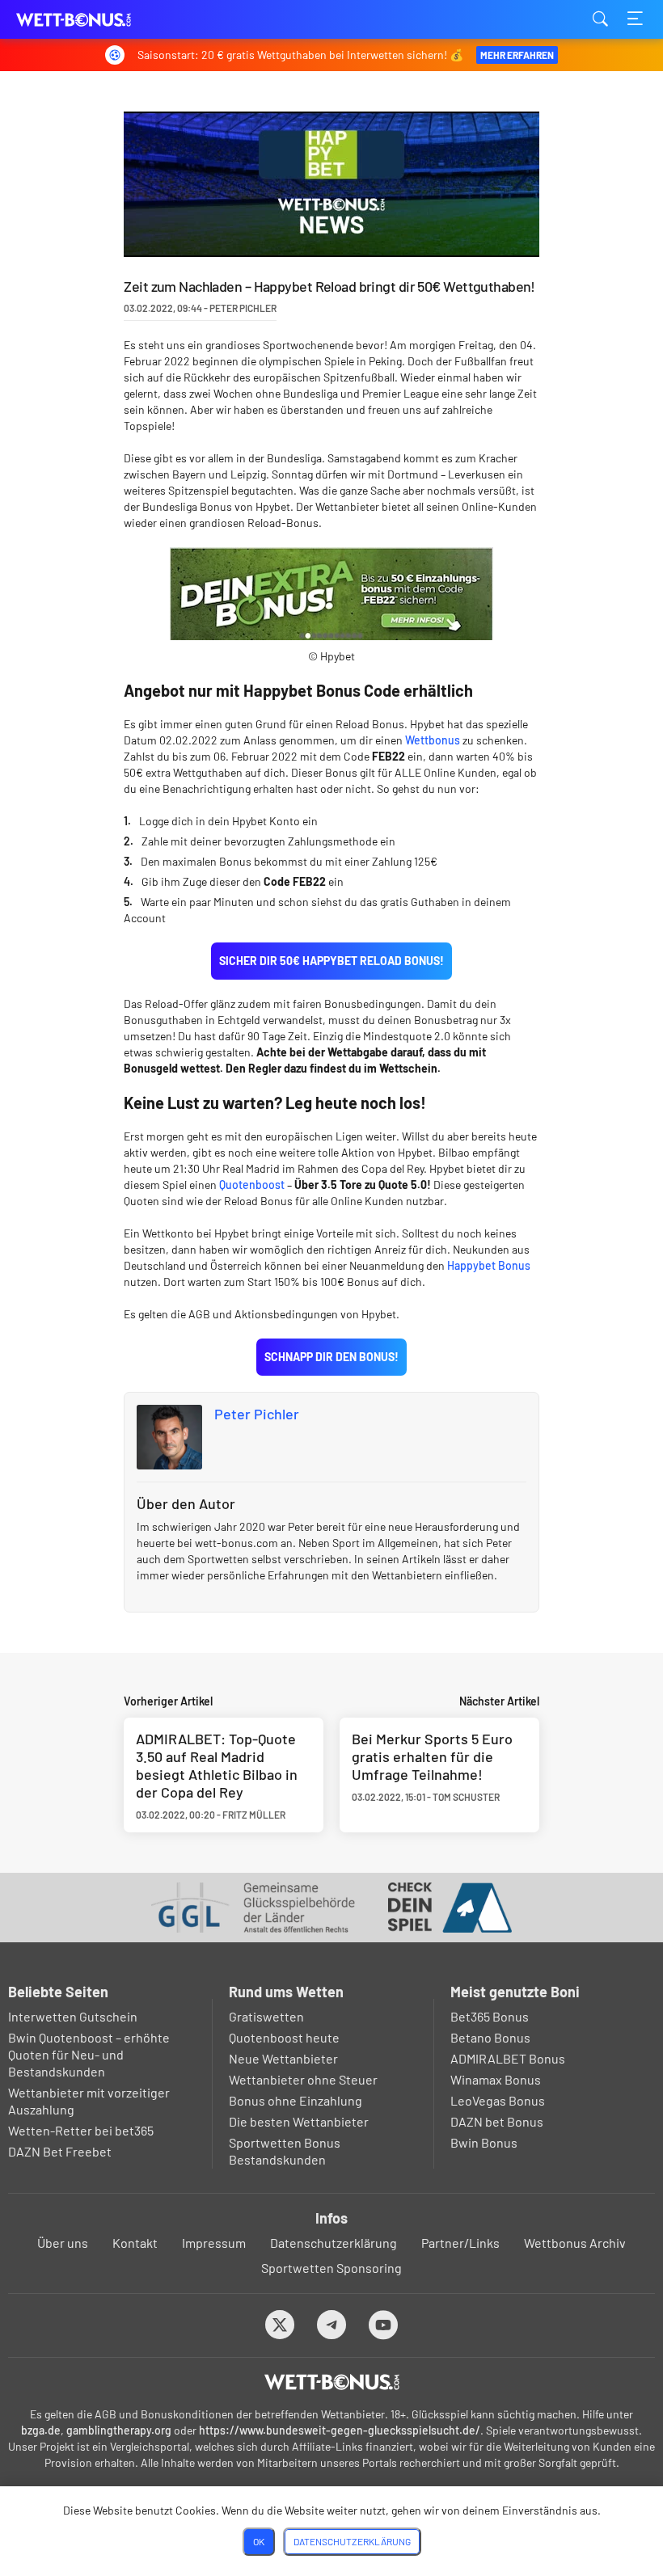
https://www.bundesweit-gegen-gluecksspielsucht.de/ (340, 2430)
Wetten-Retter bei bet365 (81, 2130)
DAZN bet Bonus (497, 2121)
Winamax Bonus (496, 2079)
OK (259, 2541)
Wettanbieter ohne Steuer (303, 2079)
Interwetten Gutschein (73, 2016)
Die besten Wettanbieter (299, 2121)
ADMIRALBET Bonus (508, 2058)
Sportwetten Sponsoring (331, 2268)
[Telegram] (332, 2324)
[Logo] (332, 2382)
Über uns (63, 2243)
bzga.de (41, 2430)
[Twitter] (280, 2324)
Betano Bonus (490, 2037)
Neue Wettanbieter (283, 2058)
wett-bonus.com (97, 20)
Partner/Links (460, 2243)
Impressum (214, 2243)
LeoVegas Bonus (498, 2100)
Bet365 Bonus (490, 2016)
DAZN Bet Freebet (60, 2151)
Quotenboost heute (284, 2037)
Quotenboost (252, 1185)
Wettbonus (433, 740)
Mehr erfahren (517, 55)
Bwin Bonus (484, 2142)
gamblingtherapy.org (119, 2430)
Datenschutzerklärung (334, 2243)
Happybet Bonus (489, 1265)
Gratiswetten (266, 2016)
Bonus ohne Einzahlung (296, 2100)
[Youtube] (384, 2324)
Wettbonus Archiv (575, 2243)
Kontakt (135, 2243)
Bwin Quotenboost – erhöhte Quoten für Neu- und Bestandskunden (89, 2054)
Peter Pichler (257, 1414)
